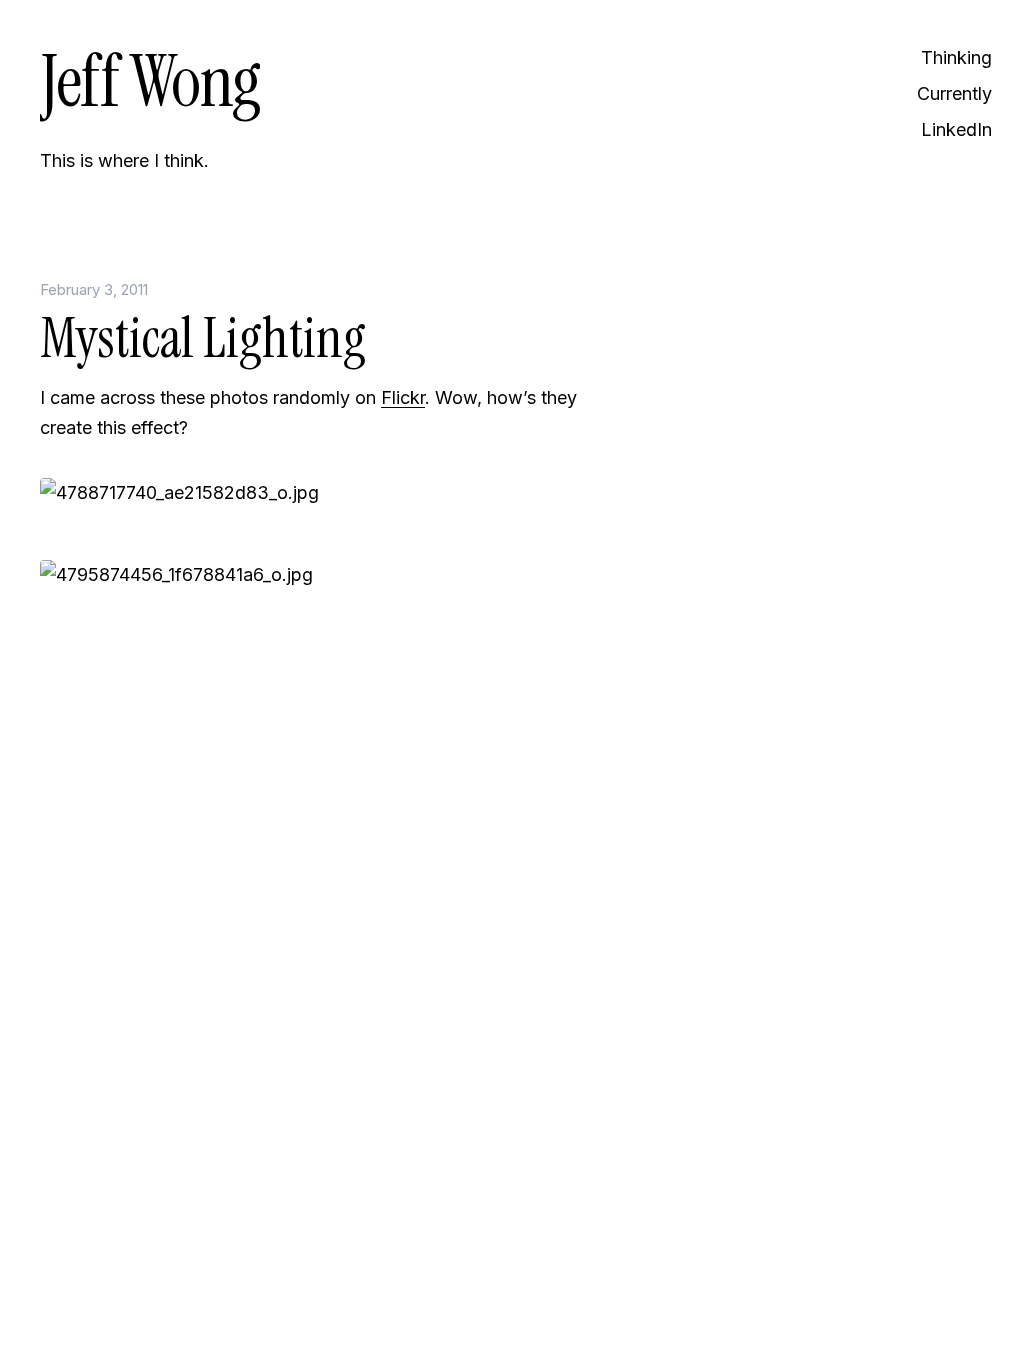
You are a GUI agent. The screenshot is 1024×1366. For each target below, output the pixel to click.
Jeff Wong (150, 81)
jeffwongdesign (310, 811)
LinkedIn (956, 129)
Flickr (403, 397)
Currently (954, 93)
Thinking (956, 57)
